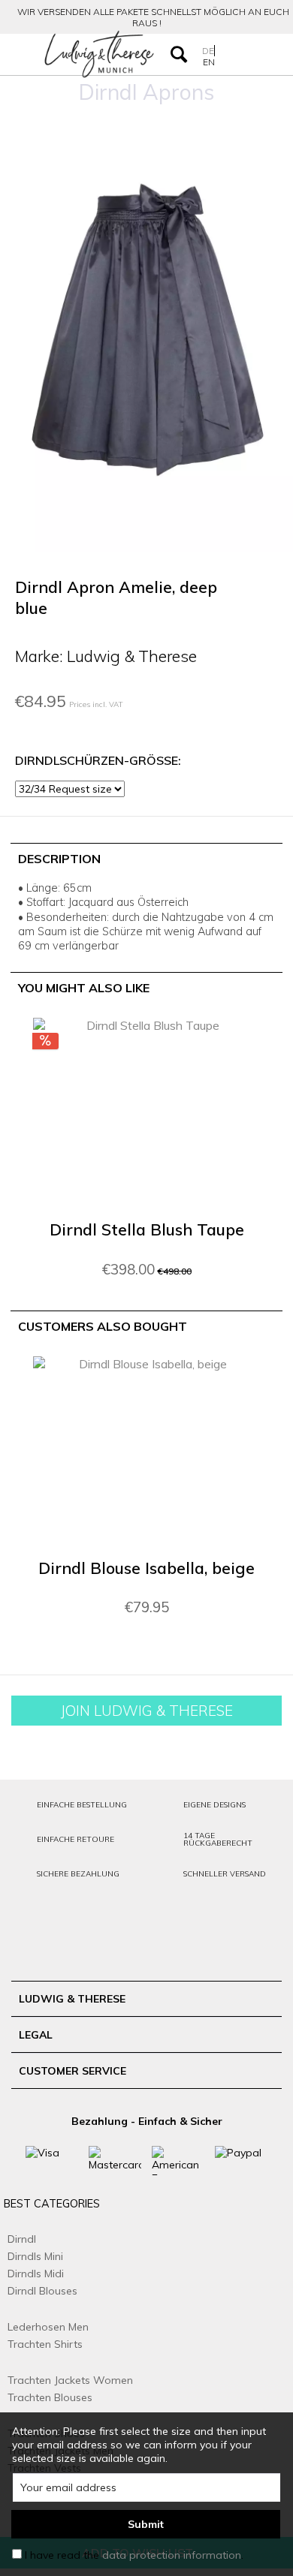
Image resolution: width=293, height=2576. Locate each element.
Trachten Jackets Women (70, 2380)
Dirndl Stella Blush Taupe (147, 1230)
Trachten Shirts (45, 2344)
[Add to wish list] (272, 132)
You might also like (84, 988)
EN (209, 62)
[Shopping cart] (273, 53)
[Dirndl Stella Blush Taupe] (146, 1115)
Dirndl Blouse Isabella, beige (146, 1568)
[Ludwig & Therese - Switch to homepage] (99, 54)
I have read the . (134, 2555)
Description (59, 859)
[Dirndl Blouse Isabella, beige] (146, 1454)
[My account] (230, 53)
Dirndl (22, 2239)
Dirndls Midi (36, 2274)
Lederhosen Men (48, 2327)
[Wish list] (252, 53)
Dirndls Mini (35, 2256)
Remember (222, 1051)
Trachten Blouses (50, 2397)
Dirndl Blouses (42, 2291)
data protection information (172, 2555)
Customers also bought (103, 1326)
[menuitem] (18, 55)
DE (208, 51)
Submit (146, 2524)
